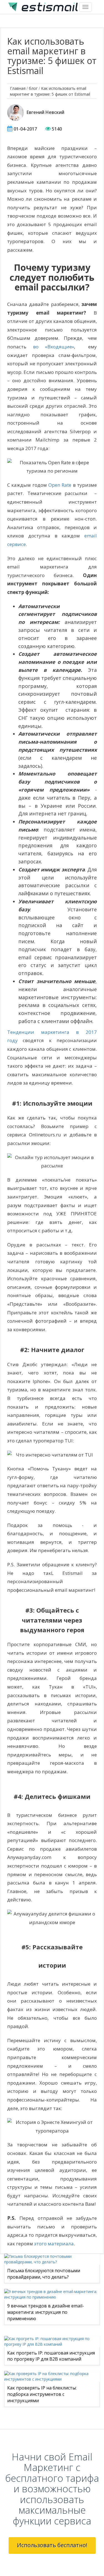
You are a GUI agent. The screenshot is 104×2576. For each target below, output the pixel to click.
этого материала (54, 2244)
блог (33, 88)
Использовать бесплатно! (52, 2545)
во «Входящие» (54, 347)
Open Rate (60, 485)
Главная (18, 88)
